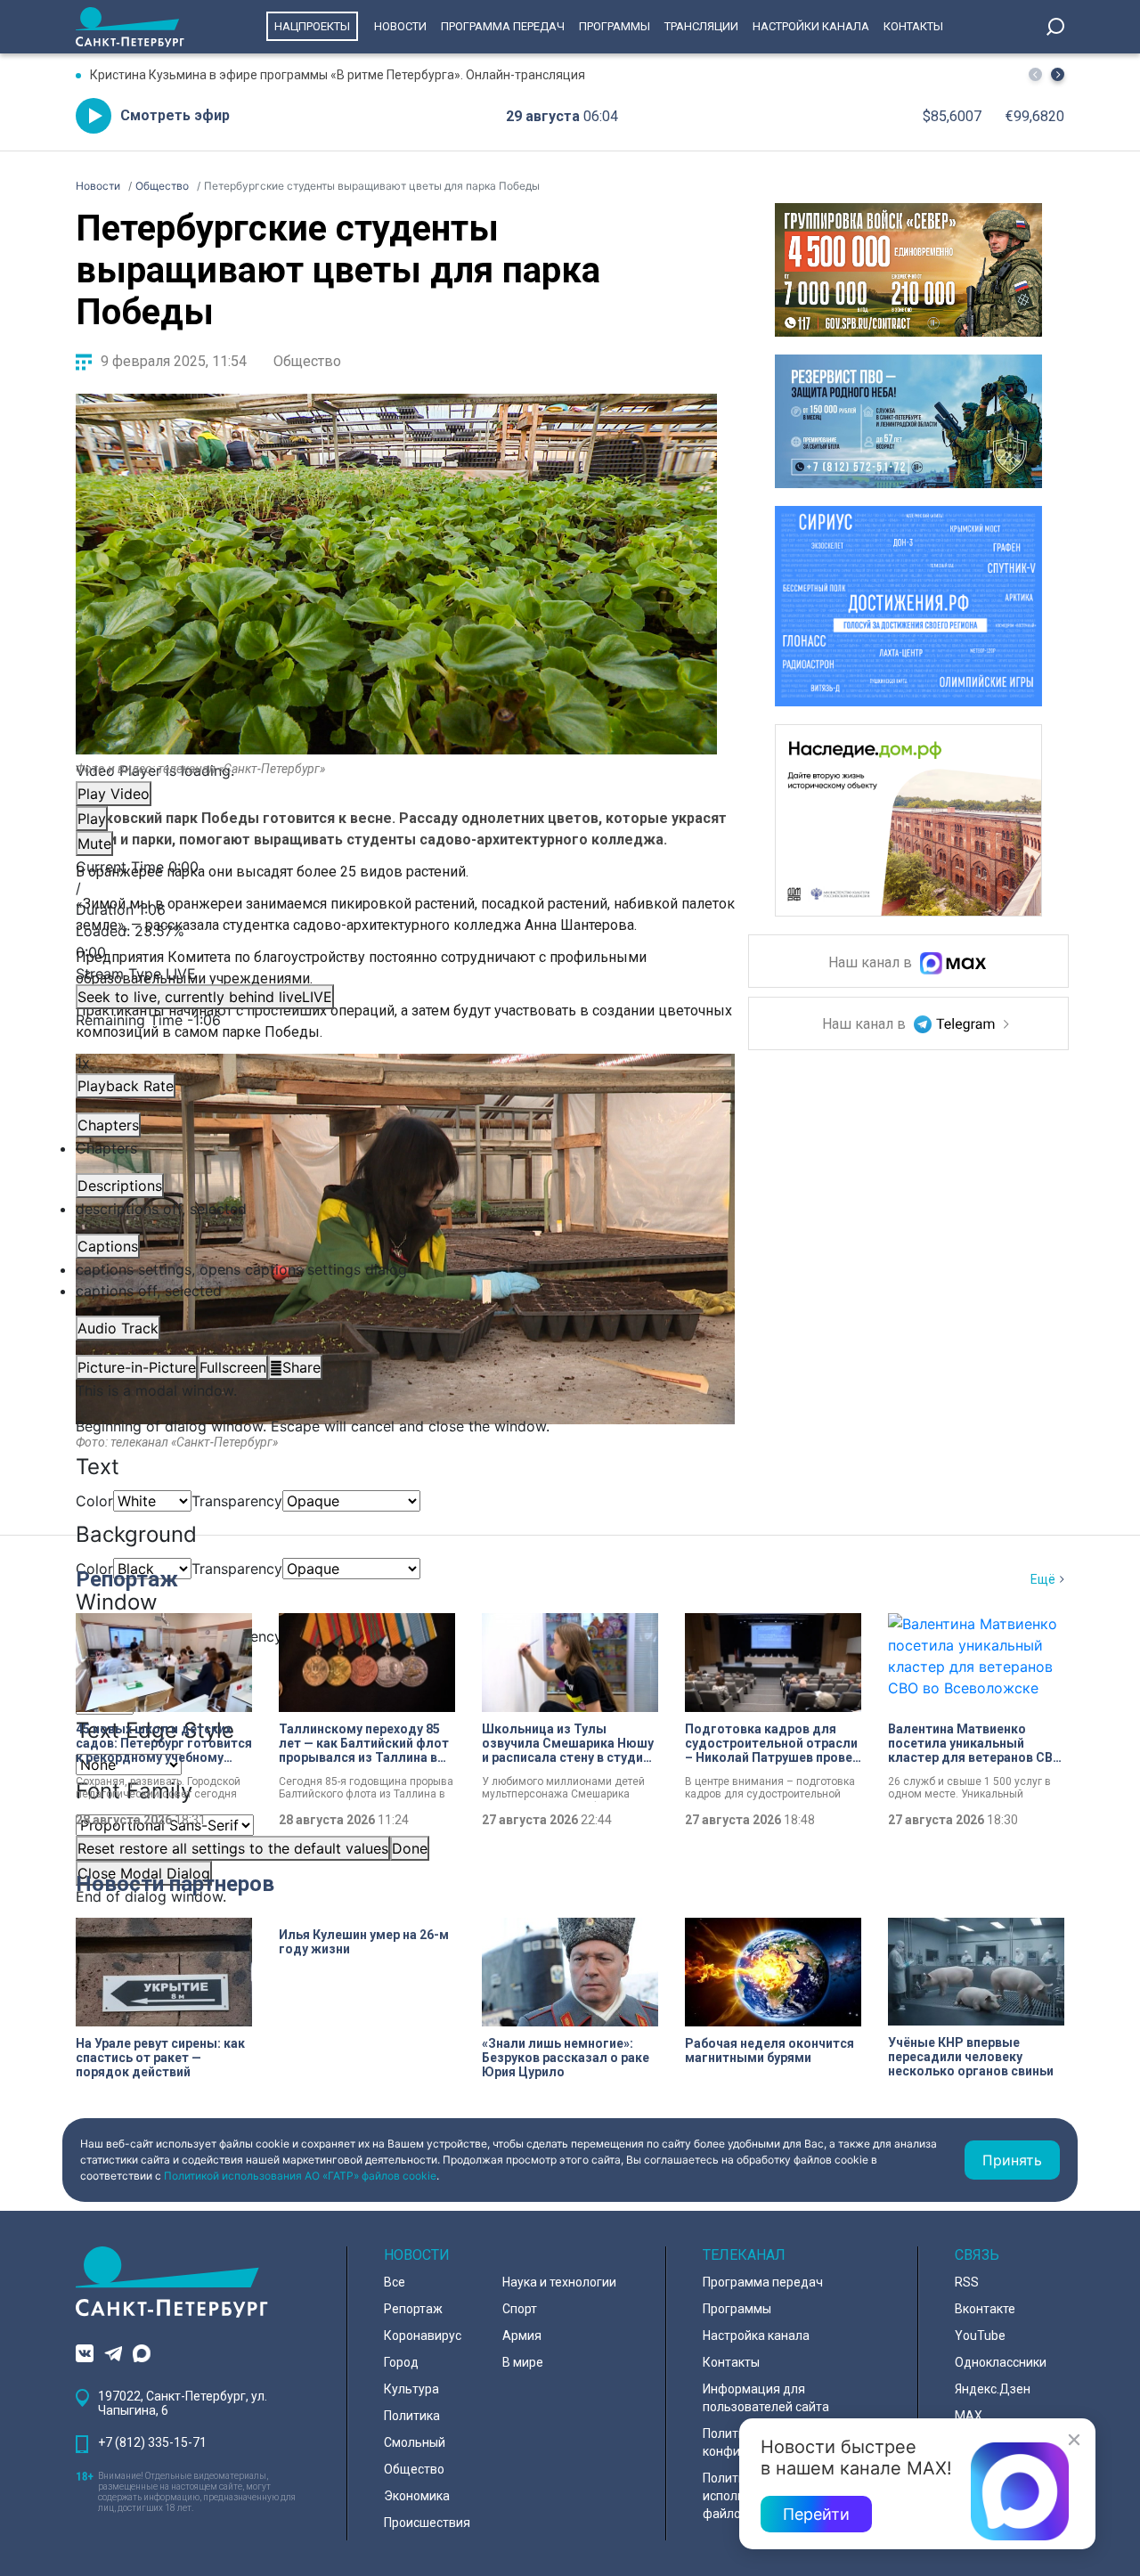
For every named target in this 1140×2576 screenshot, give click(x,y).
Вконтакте (985, 2309)
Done (410, 1848)
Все (395, 2282)
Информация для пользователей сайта (766, 2398)
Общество (307, 361)
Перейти (816, 2514)
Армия (522, 2336)
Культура (411, 2389)
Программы (615, 26)
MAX (969, 2416)
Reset (233, 1848)
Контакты (913, 26)
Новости (400, 26)
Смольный (415, 2442)
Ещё (1043, 1579)
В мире (523, 2362)
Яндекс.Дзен (993, 2389)
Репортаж (127, 1579)
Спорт (520, 2309)
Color (94, 1501)
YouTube (980, 2336)
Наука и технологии (559, 2282)
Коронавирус (423, 2336)
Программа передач (503, 26)
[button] (1058, 74)
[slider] (396, 942)
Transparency (237, 1501)
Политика (412, 2416)
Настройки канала (811, 26)
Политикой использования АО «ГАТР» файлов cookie (300, 2176)
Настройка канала (756, 2336)
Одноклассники (1001, 2362)
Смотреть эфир (175, 115)
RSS (967, 2282)
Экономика (417, 2496)
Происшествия (427, 2523)
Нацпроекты (312, 26)
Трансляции (701, 26)
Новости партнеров (175, 1884)
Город (401, 2362)
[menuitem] (396, 1269)
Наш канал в (872, 963)
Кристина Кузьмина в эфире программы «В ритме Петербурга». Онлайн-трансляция (338, 75)
